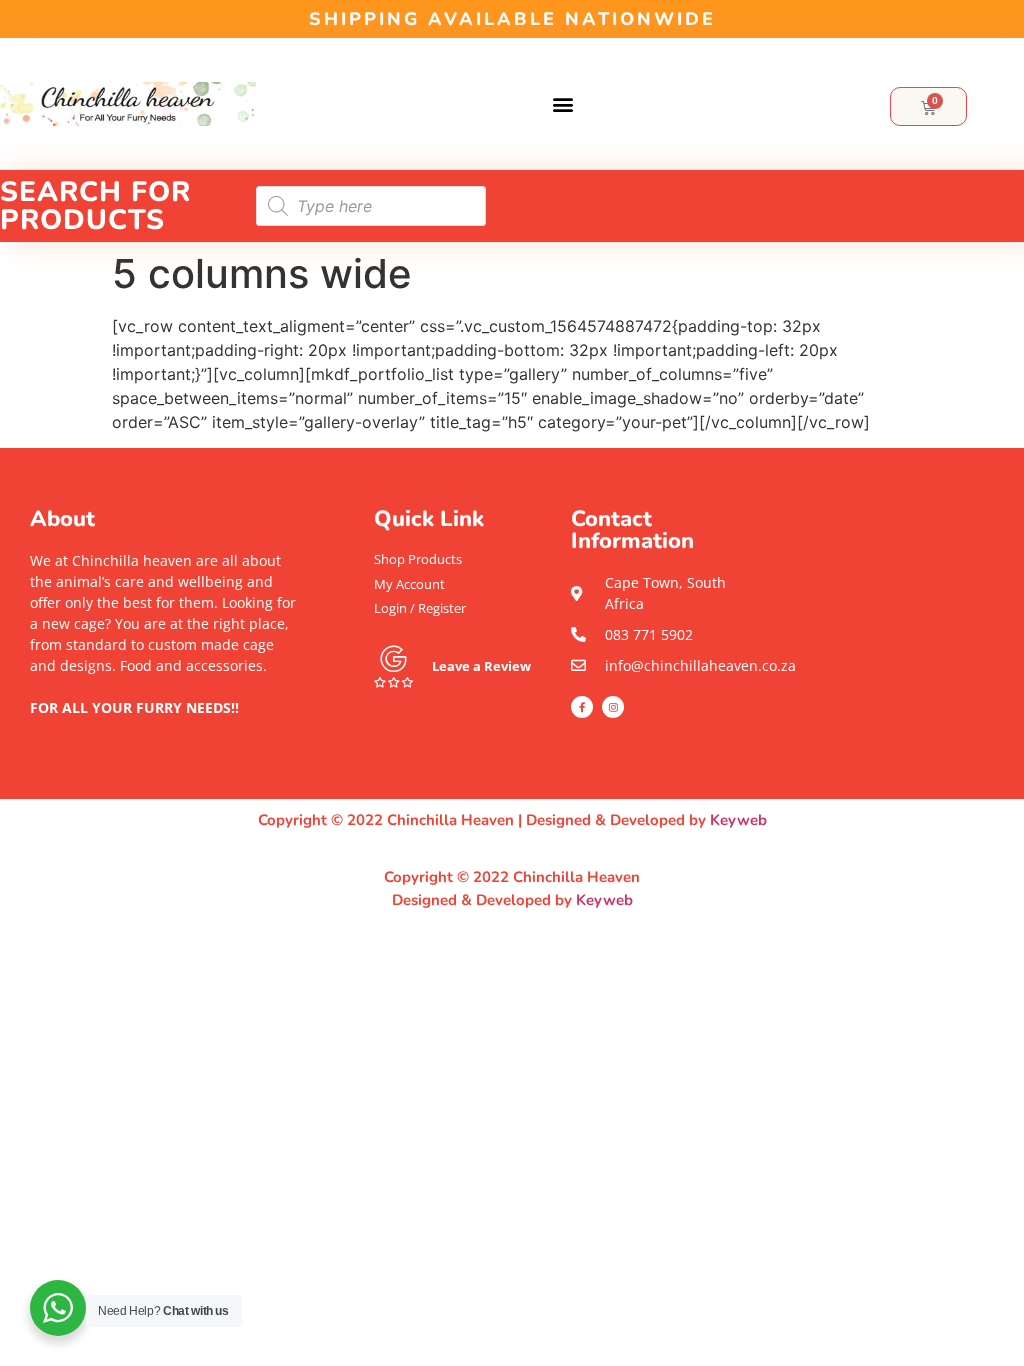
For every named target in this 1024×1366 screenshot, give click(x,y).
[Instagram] (613, 707)
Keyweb (738, 820)
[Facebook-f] (582, 707)
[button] (563, 104)
